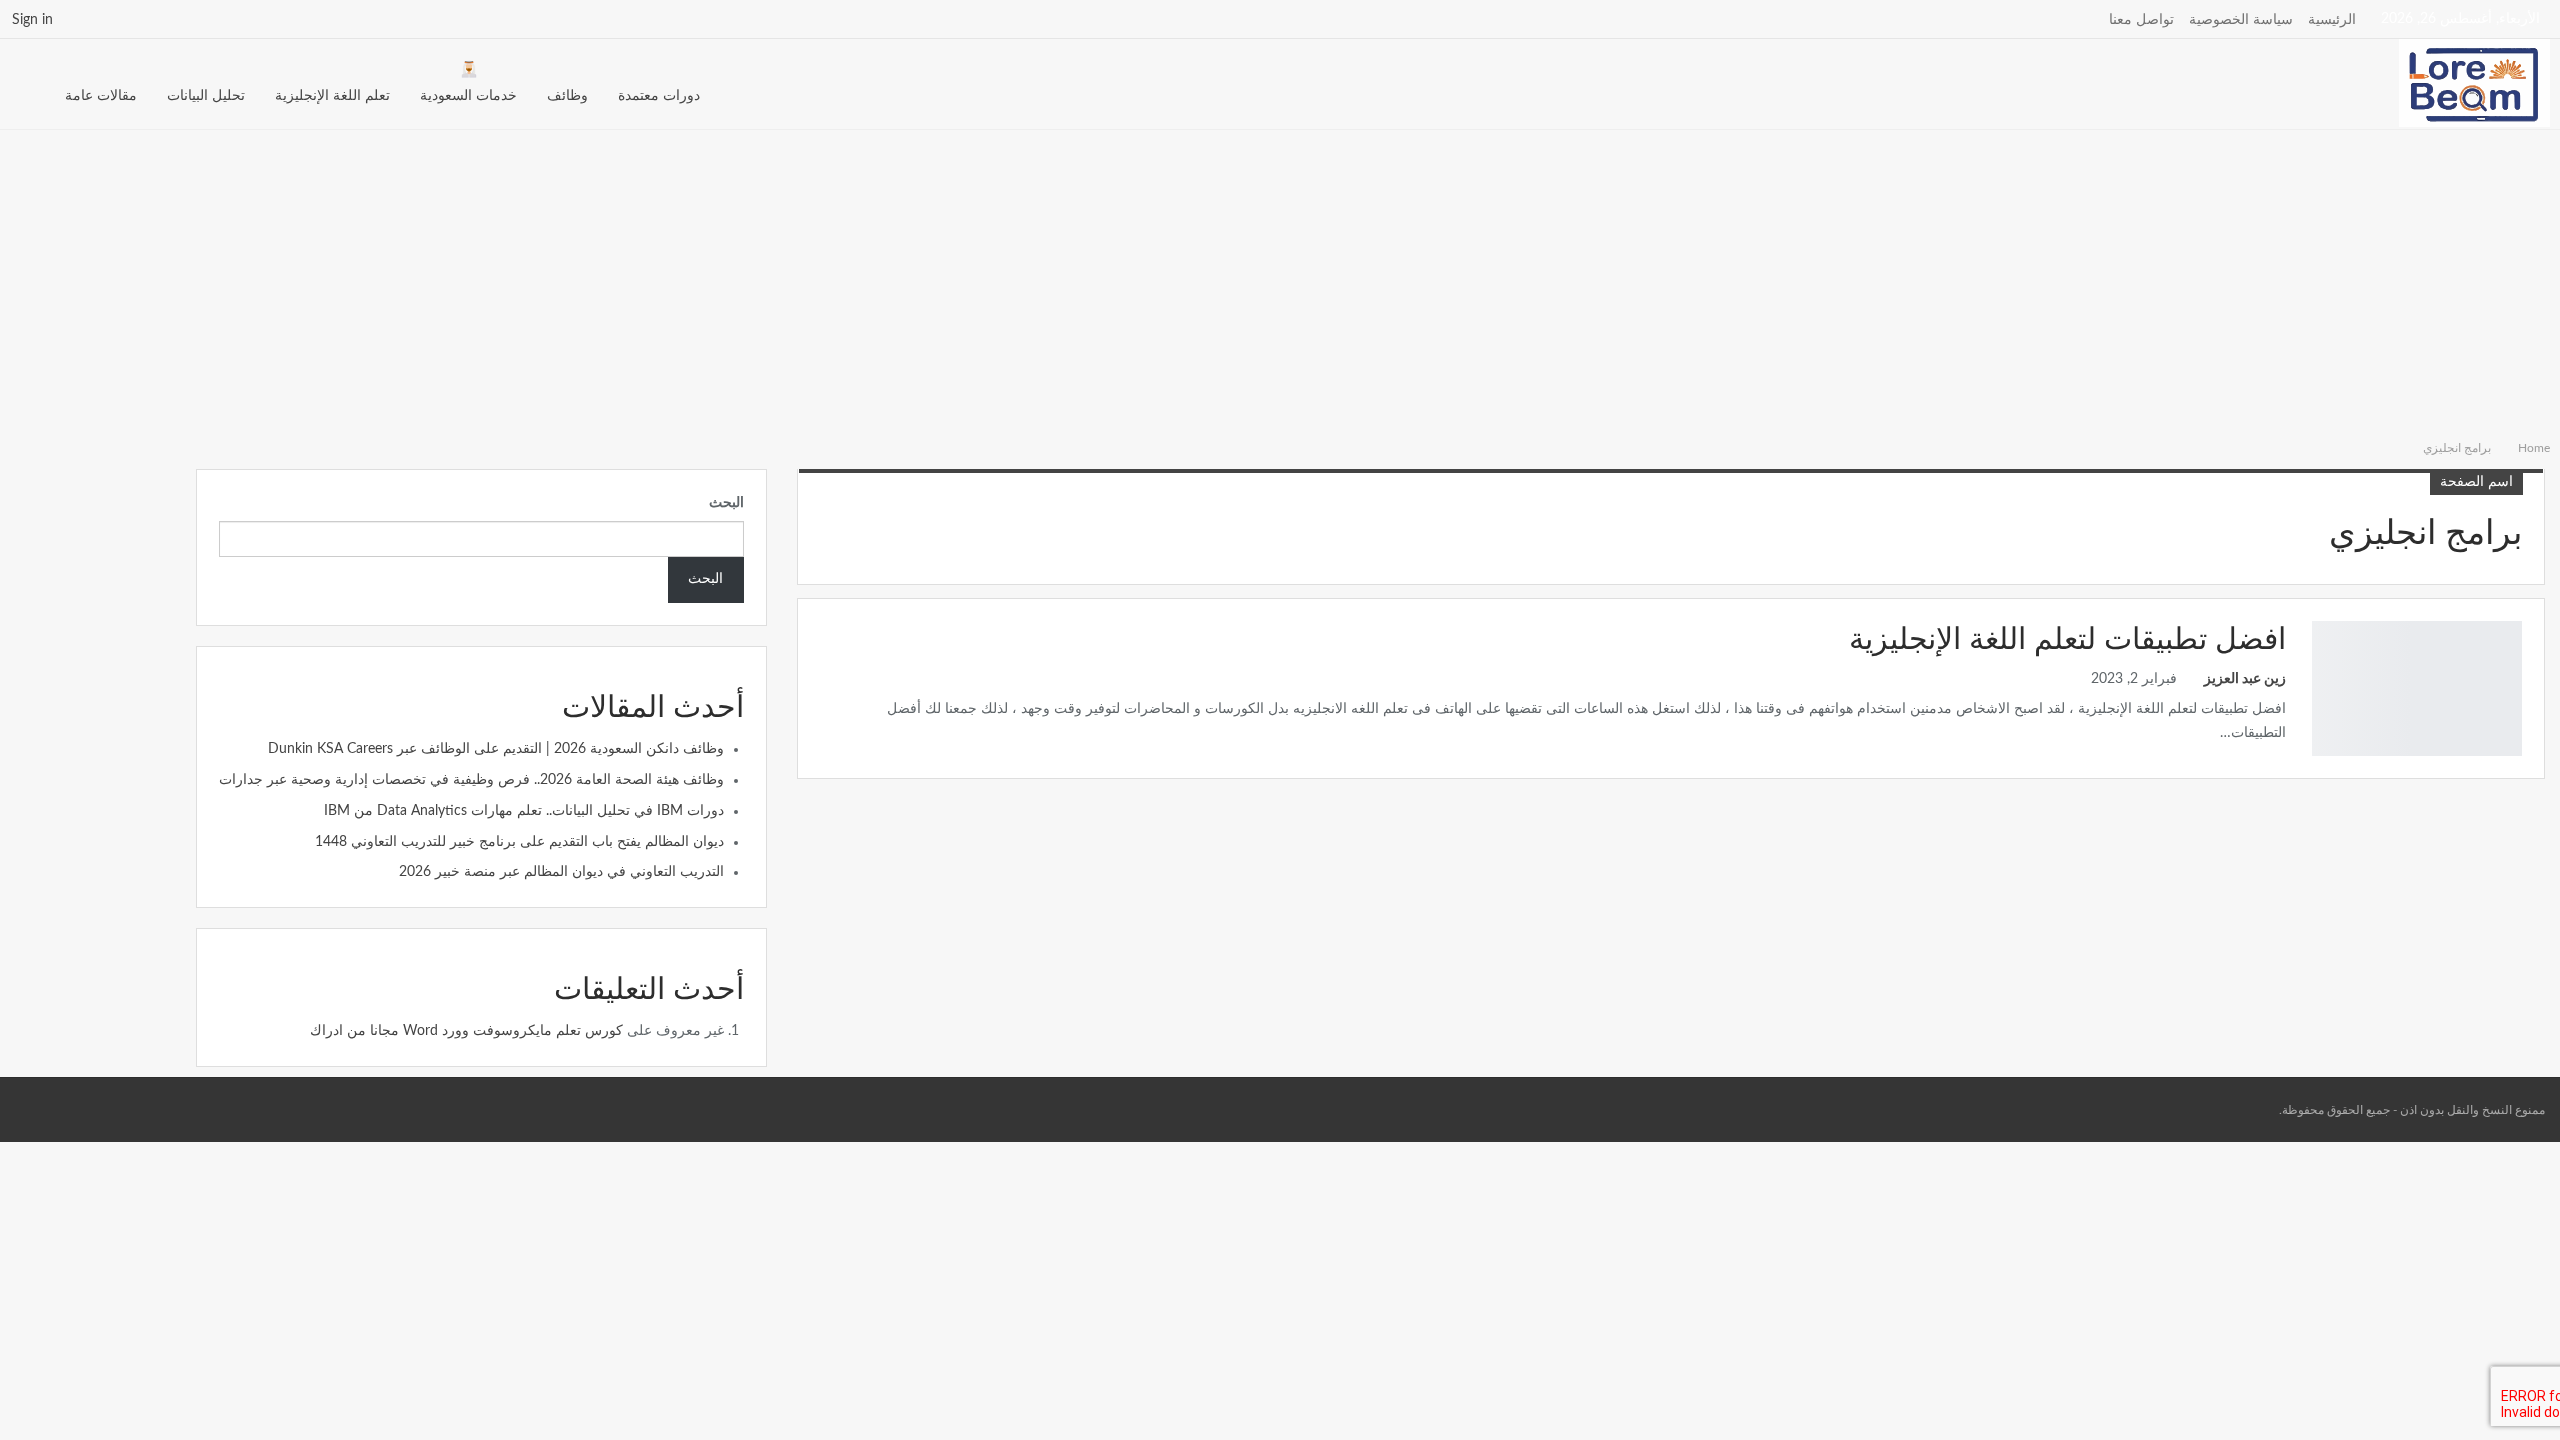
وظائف (567, 96)
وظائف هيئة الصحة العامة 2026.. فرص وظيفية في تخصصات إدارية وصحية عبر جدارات (471, 780)
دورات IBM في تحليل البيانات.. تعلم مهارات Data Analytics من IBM (524, 811)
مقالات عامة (101, 96)
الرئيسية (2332, 20)
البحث (726, 503)
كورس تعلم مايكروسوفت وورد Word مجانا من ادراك (466, 1031)
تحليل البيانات (206, 96)
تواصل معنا (2141, 20)
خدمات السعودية (468, 96)
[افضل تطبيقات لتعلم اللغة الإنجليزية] (2417, 688)
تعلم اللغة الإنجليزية (332, 96)
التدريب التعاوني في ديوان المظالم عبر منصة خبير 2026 (561, 872)
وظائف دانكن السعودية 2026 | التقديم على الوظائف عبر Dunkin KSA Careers (496, 749)
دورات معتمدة (659, 96)
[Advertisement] (1280, 280)
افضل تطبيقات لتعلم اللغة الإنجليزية (2067, 640)
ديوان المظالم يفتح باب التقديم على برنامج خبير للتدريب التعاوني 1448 (519, 842)
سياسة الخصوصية (2241, 20)
